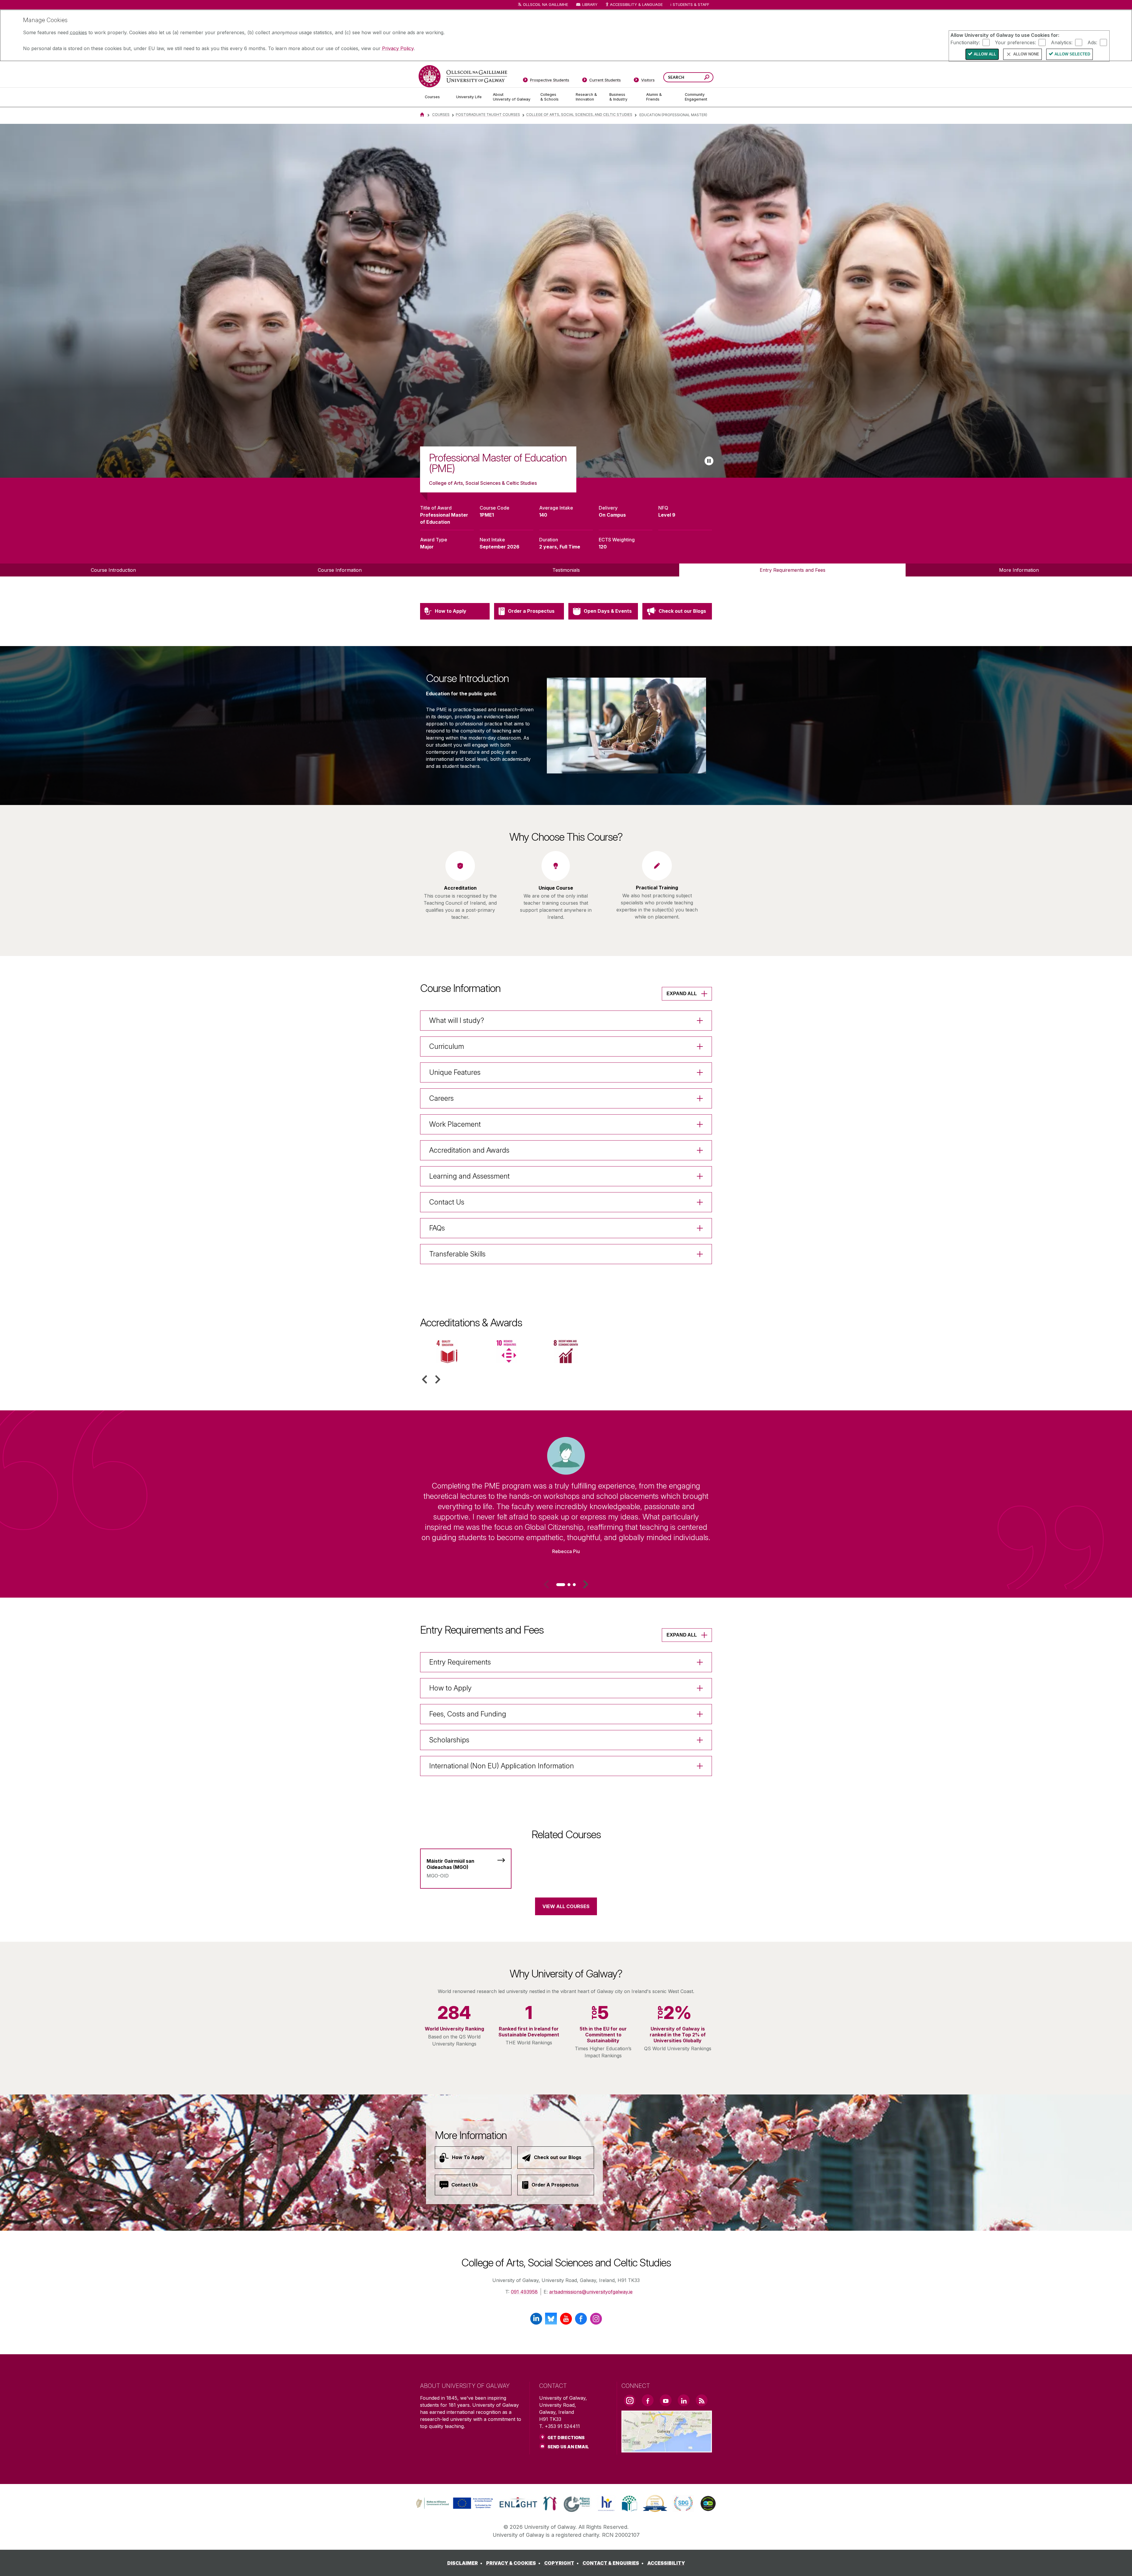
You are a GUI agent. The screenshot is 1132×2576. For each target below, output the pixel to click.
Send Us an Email (568, 2447)
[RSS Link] (702, 2400)
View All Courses (566, 1906)
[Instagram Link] (630, 2401)
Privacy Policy (398, 48)
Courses (441, 115)
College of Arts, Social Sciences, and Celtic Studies (579, 115)
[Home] (422, 115)
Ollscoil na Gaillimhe (546, 5)
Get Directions (566, 2438)
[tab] (561, 1585)
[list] (566, 301)
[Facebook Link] (648, 2400)
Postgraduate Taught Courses (488, 115)
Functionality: (965, 42)
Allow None (1026, 54)
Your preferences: (1015, 42)
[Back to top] (1119, 2563)
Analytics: (1062, 42)
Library (590, 5)
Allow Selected (1072, 54)
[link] (454, 2503)
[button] (424, 1379)
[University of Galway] (463, 76)
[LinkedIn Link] (684, 2400)
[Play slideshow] (709, 461)
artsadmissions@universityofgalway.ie (591, 2292)
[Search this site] (707, 78)
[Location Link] (667, 2449)
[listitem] (566, 301)
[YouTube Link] (666, 2400)
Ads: (1092, 42)
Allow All (985, 54)
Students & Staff (691, 5)
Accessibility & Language (636, 5)
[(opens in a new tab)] (455, 2508)
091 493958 (524, 2292)
